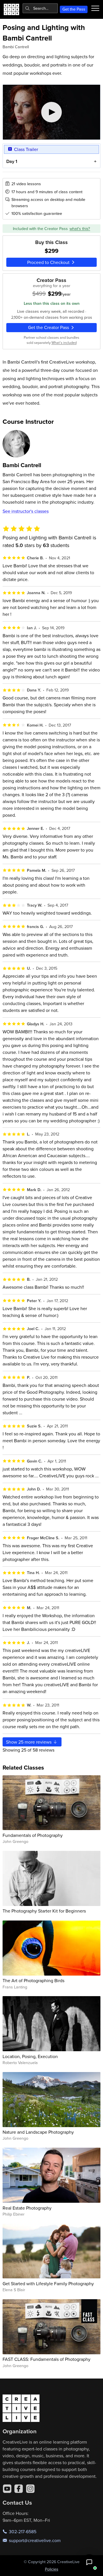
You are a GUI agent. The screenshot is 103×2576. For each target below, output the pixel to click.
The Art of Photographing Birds (33, 1980)
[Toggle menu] (95, 8)
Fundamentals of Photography (33, 1835)
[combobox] (40, 8)
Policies (52, 2569)
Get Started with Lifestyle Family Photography (48, 2283)
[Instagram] (30, 2489)
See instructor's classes (26, 511)
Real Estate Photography (27, 2208)
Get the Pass (74, 9)
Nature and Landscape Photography (38, 2132)
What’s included (64, 342)
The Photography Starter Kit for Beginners (44, 1911)
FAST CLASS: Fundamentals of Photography (46, 2359)
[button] (89, 2562)
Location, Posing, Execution (30, 2056)
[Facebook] (19, 2489)
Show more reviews (29, 1742)
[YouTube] (7, 2489)
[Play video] (52, 112)
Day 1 (12, 161)
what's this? (80, 229)
